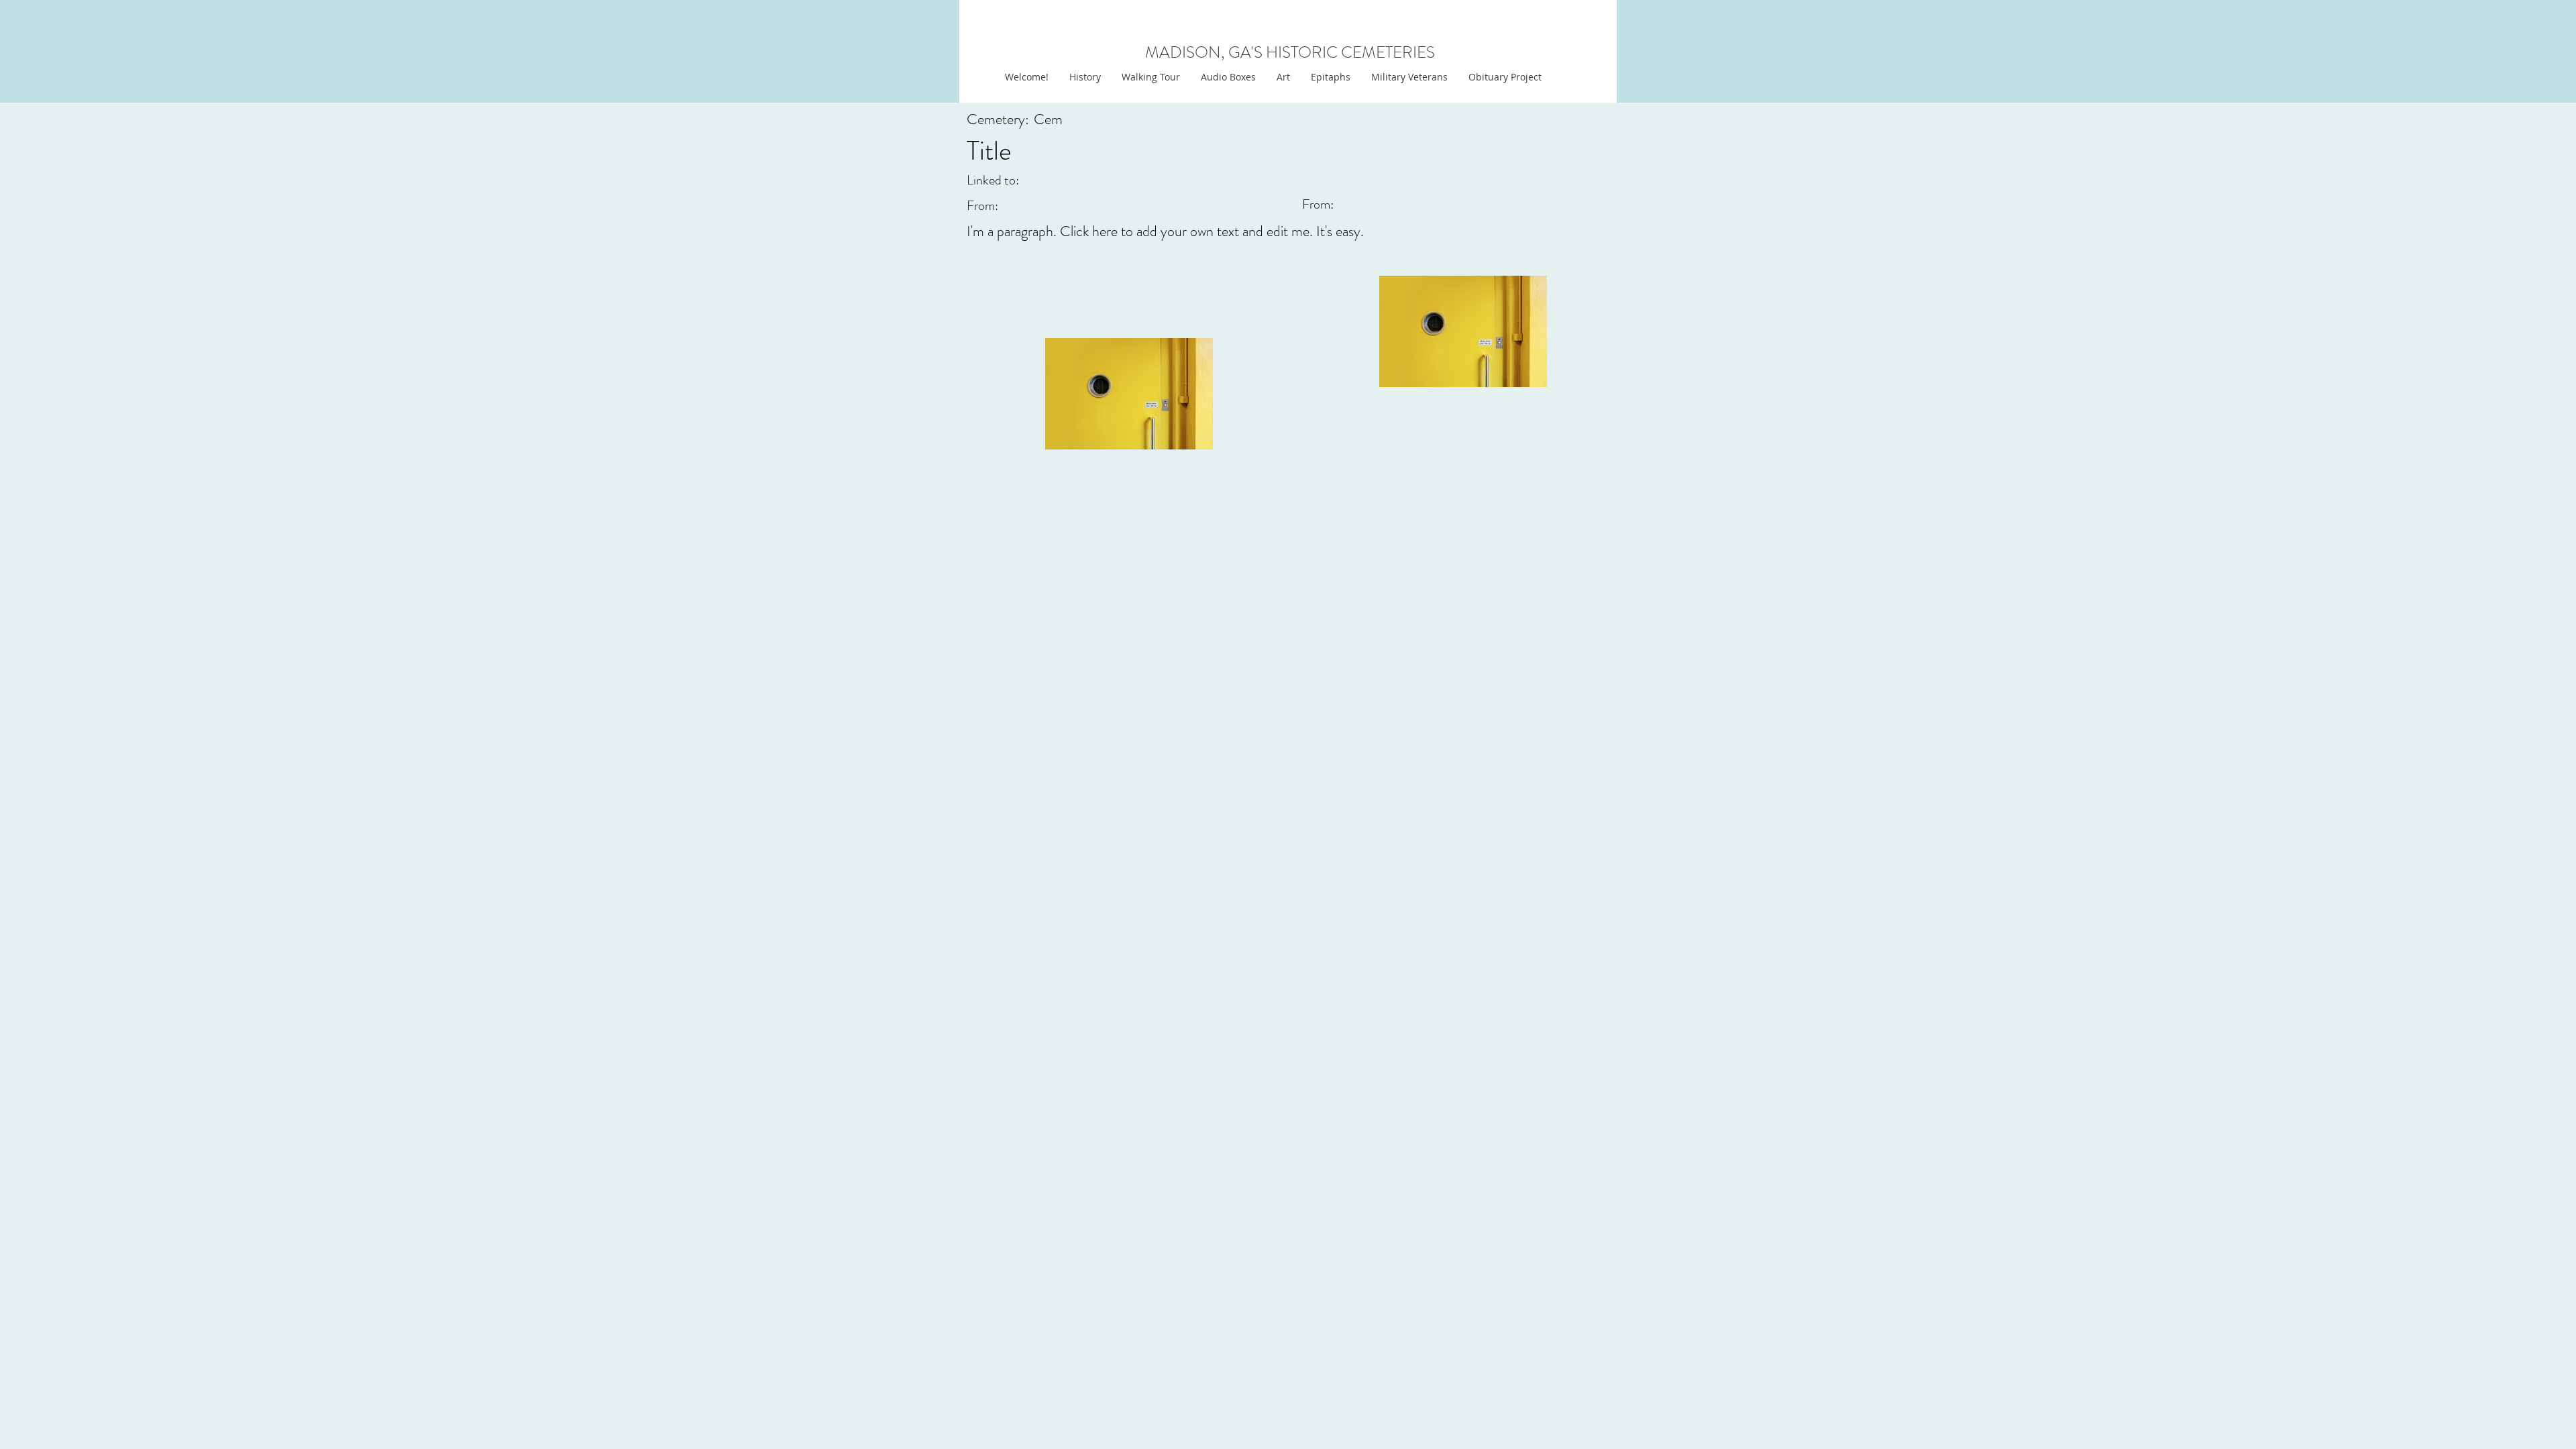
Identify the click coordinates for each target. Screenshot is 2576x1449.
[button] (1283, 77)
